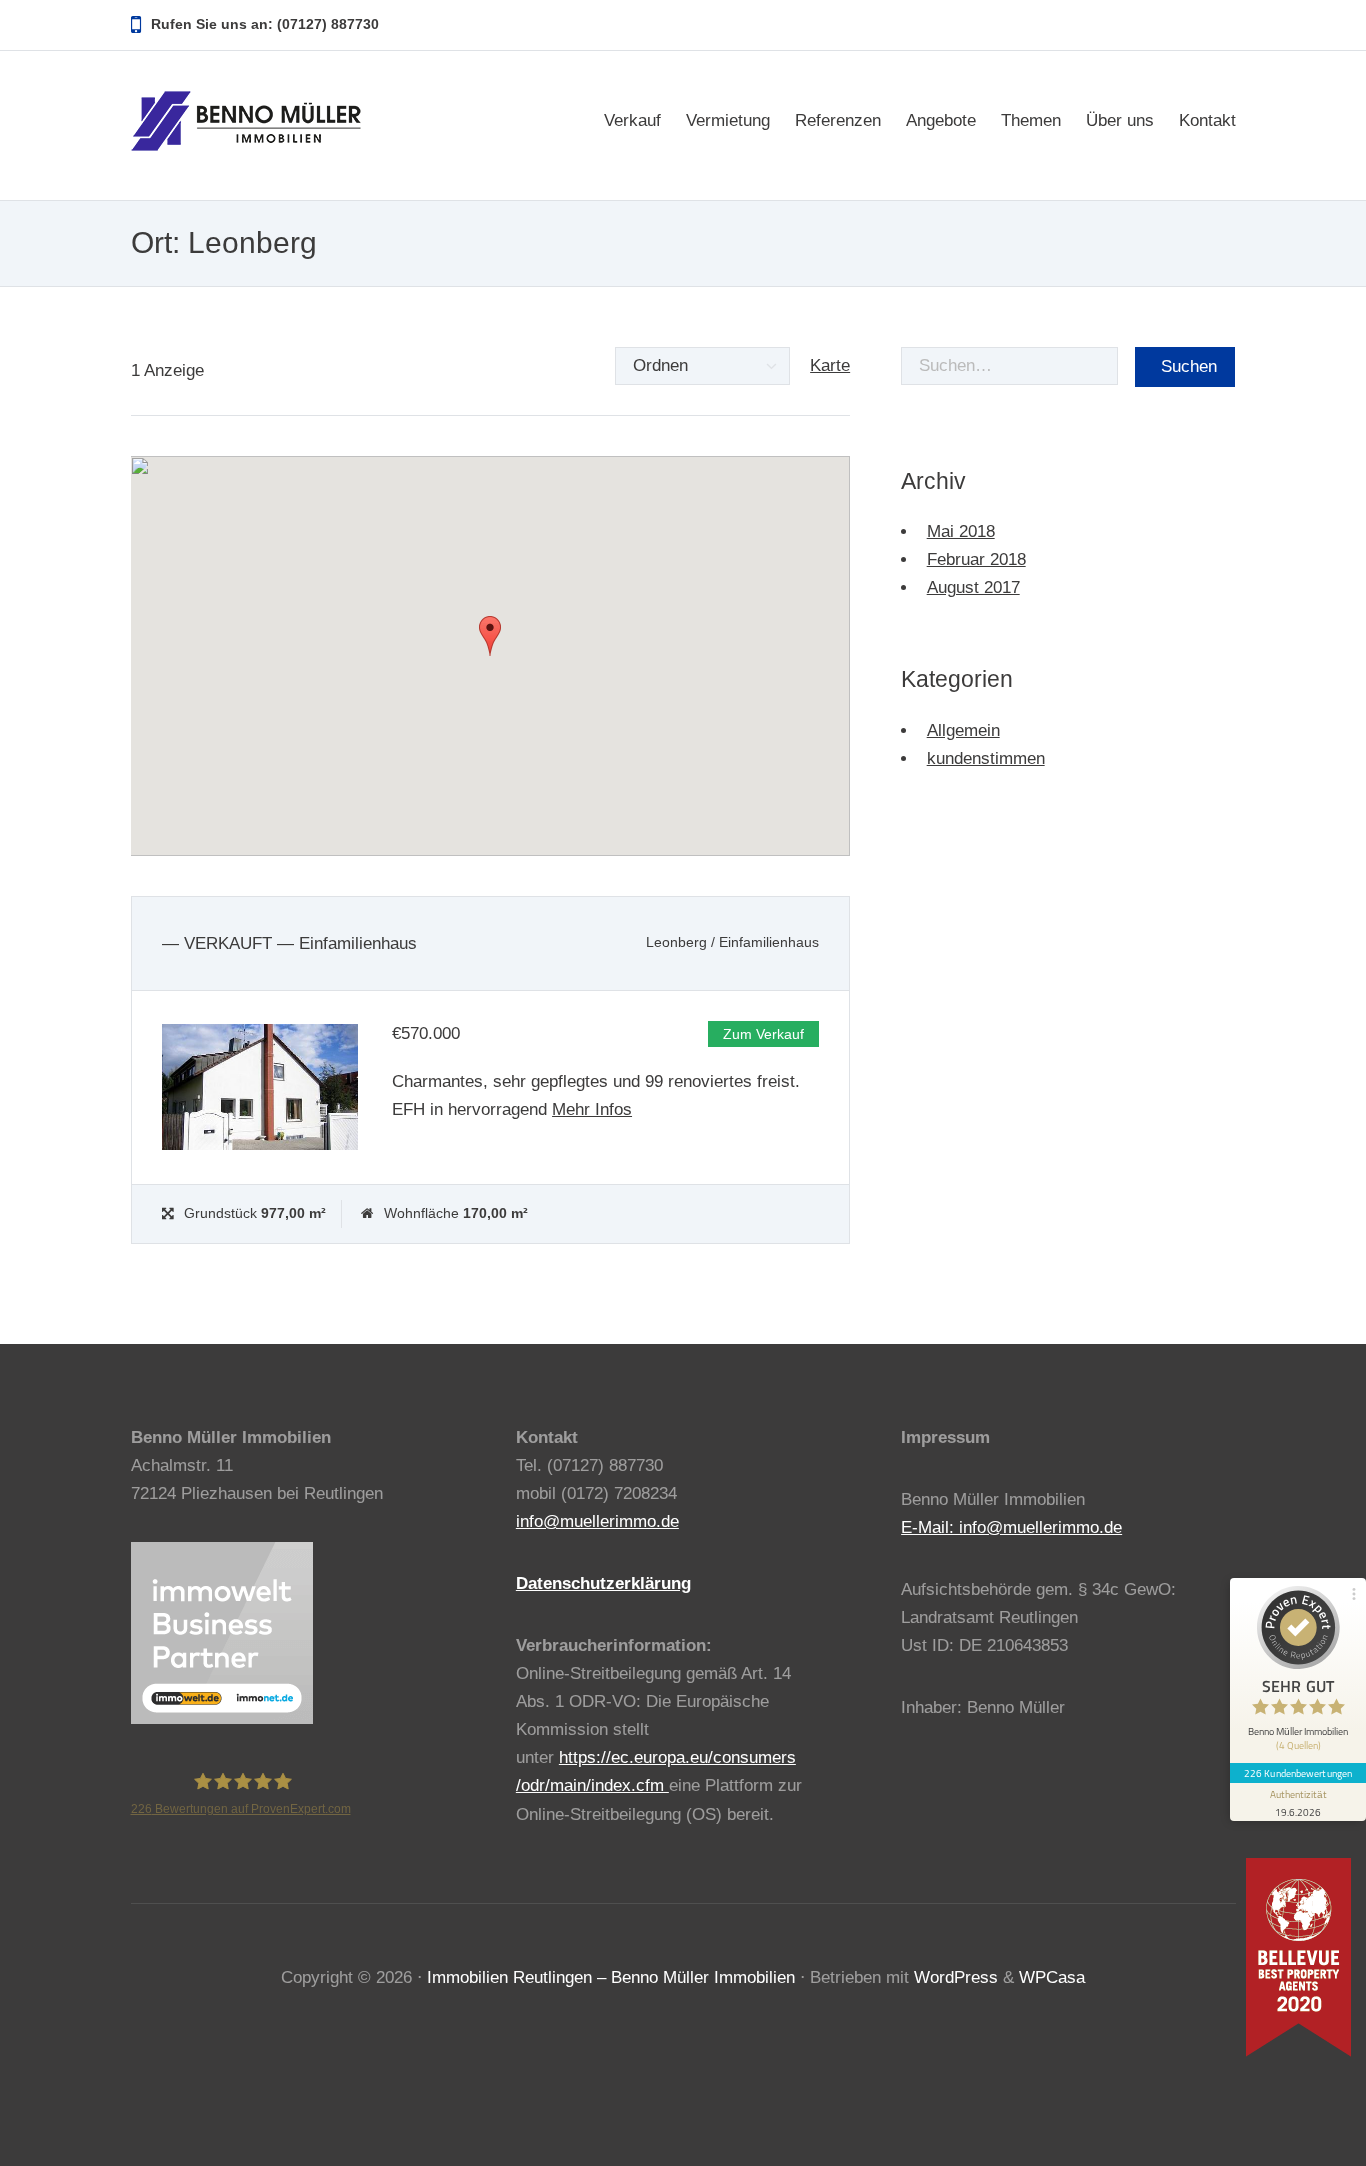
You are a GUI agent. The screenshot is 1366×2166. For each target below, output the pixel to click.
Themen (1031, 120)
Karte (830, 365)
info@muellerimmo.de (597, 1521)
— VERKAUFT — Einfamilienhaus (289, 943)
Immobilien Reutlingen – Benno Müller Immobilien (611, 1977)
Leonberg (676, 942)
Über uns (1120, 120)
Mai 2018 (961, 531)
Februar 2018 (976, 559)
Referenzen (838, 120)
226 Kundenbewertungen (1298, 1773)
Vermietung (728, 120)
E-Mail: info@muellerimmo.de (1011, 1527)
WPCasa (1052, 1977)
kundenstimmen (986, 758)
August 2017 (973, 587)
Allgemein (963, 730)
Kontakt (1207, 120)
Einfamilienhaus (769, 942)
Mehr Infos (592, 1109)
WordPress (956, 1977)
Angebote (941, 120)
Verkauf (632, 120)
